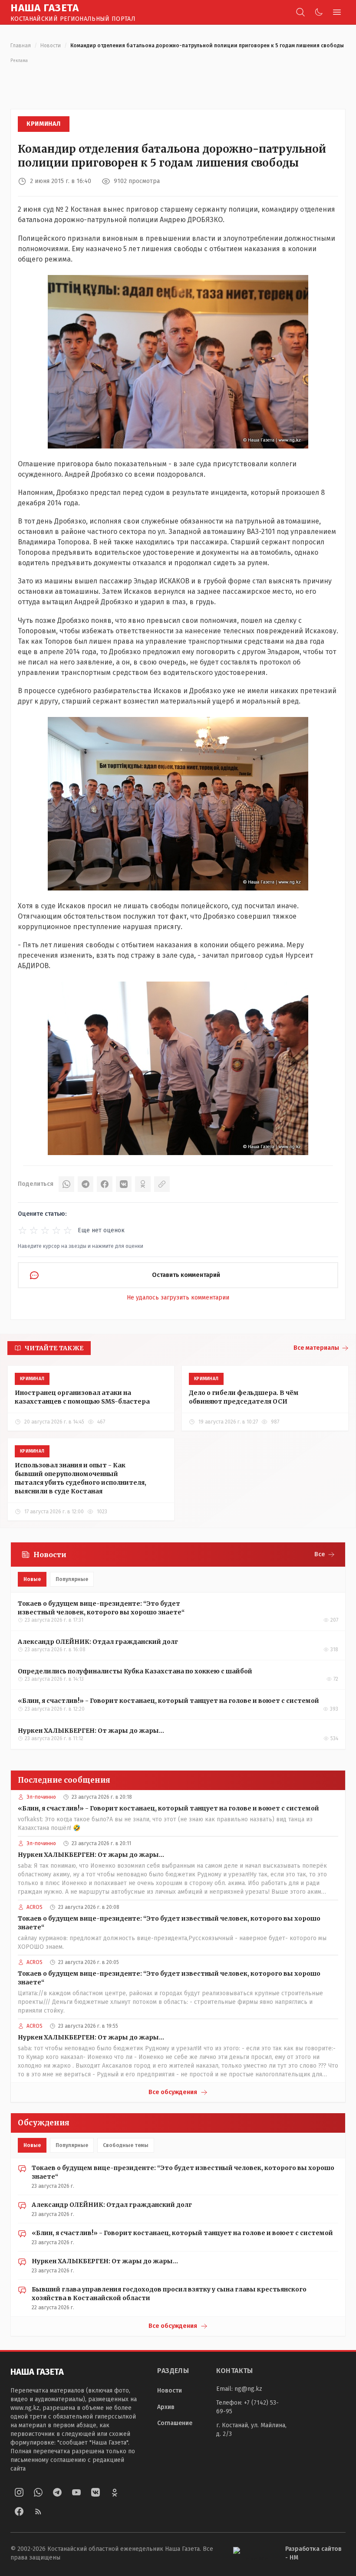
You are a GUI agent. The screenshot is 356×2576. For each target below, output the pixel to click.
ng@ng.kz (248, 2389)
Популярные (72, 1579)
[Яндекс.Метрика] (252, 2554)
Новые (32, 1579)
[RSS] (38, 2511)
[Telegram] (86, 1184)
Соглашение (175, 2423)
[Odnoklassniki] (115, 2492)
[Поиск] (300, 12)
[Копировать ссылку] (162, 1184)
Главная (21, 46)
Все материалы (316, 1348)
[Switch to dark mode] (319, 12)
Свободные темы (126, 2145)
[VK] (124, 1184)
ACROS (35, 1907)
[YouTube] (76, 2492)
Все (320, 1554)
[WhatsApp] (66, 1184)
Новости (51, 46)
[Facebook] (105, 1184)
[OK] (143, 1184)
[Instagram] (19, 2492)
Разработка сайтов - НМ (313, 2553)
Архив (166, 2407)
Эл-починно (41, 1797)
